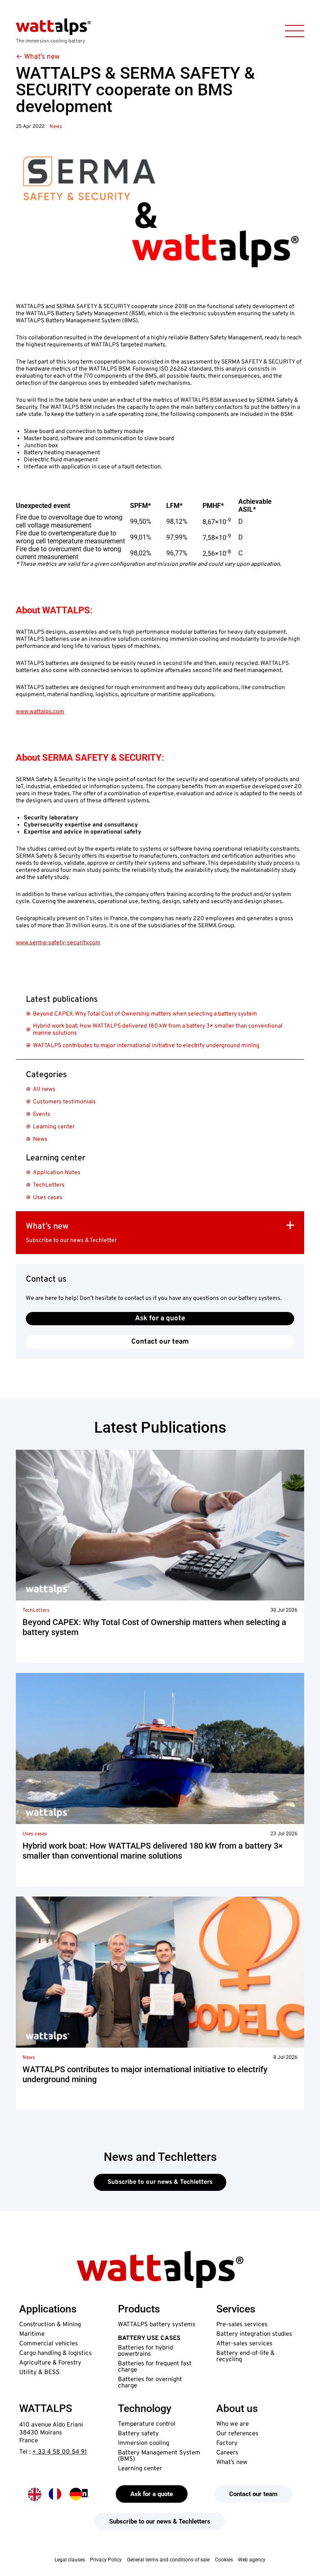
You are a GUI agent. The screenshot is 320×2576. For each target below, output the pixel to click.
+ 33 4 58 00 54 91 (60, 2452)
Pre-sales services (242, 2325)
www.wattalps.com (40, 712)
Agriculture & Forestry (50, 2363)
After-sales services (244, 2344)
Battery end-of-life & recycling (245, 2357)
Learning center (54, 1127)
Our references (237, 2434)
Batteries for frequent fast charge (155, 2367)
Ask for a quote (160, 1319)
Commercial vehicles (49, 2344)
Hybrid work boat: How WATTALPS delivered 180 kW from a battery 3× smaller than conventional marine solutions (158, 1030)
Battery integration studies (254, 2334)
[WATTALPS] (53, 27)
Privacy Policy (106, 2560)
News (56, 127)
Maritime (32, 2334)
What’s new (232, 2463)
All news (44, 1089)
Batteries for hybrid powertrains (145, 2351)
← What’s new (38, 57)
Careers (227, 2453)
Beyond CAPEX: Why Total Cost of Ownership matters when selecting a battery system (145, 1014)
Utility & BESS (39, 2373)
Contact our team (160, 1342)
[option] (55, 2494)
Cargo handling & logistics (55, 2353)
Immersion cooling (144, 2443)
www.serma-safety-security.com (58, 943)
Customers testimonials (64, 1102)
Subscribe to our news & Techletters (160, 2182)
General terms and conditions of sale (168, 2560)
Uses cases (48, 1198)
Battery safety (138, 2434)
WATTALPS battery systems (157, 2325)
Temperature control (147, 2424)
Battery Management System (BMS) (159, 2456)
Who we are (232, 2424)
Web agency (252, 2560)
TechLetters (49, 1185)
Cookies (224, 2560)
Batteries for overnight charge (150, 2383)
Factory (227, 2443)
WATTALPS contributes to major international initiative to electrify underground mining (146, 1046)
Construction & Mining (50, 2325)
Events (42, 1114)
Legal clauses (70, 2560)
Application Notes (57, 1173)
